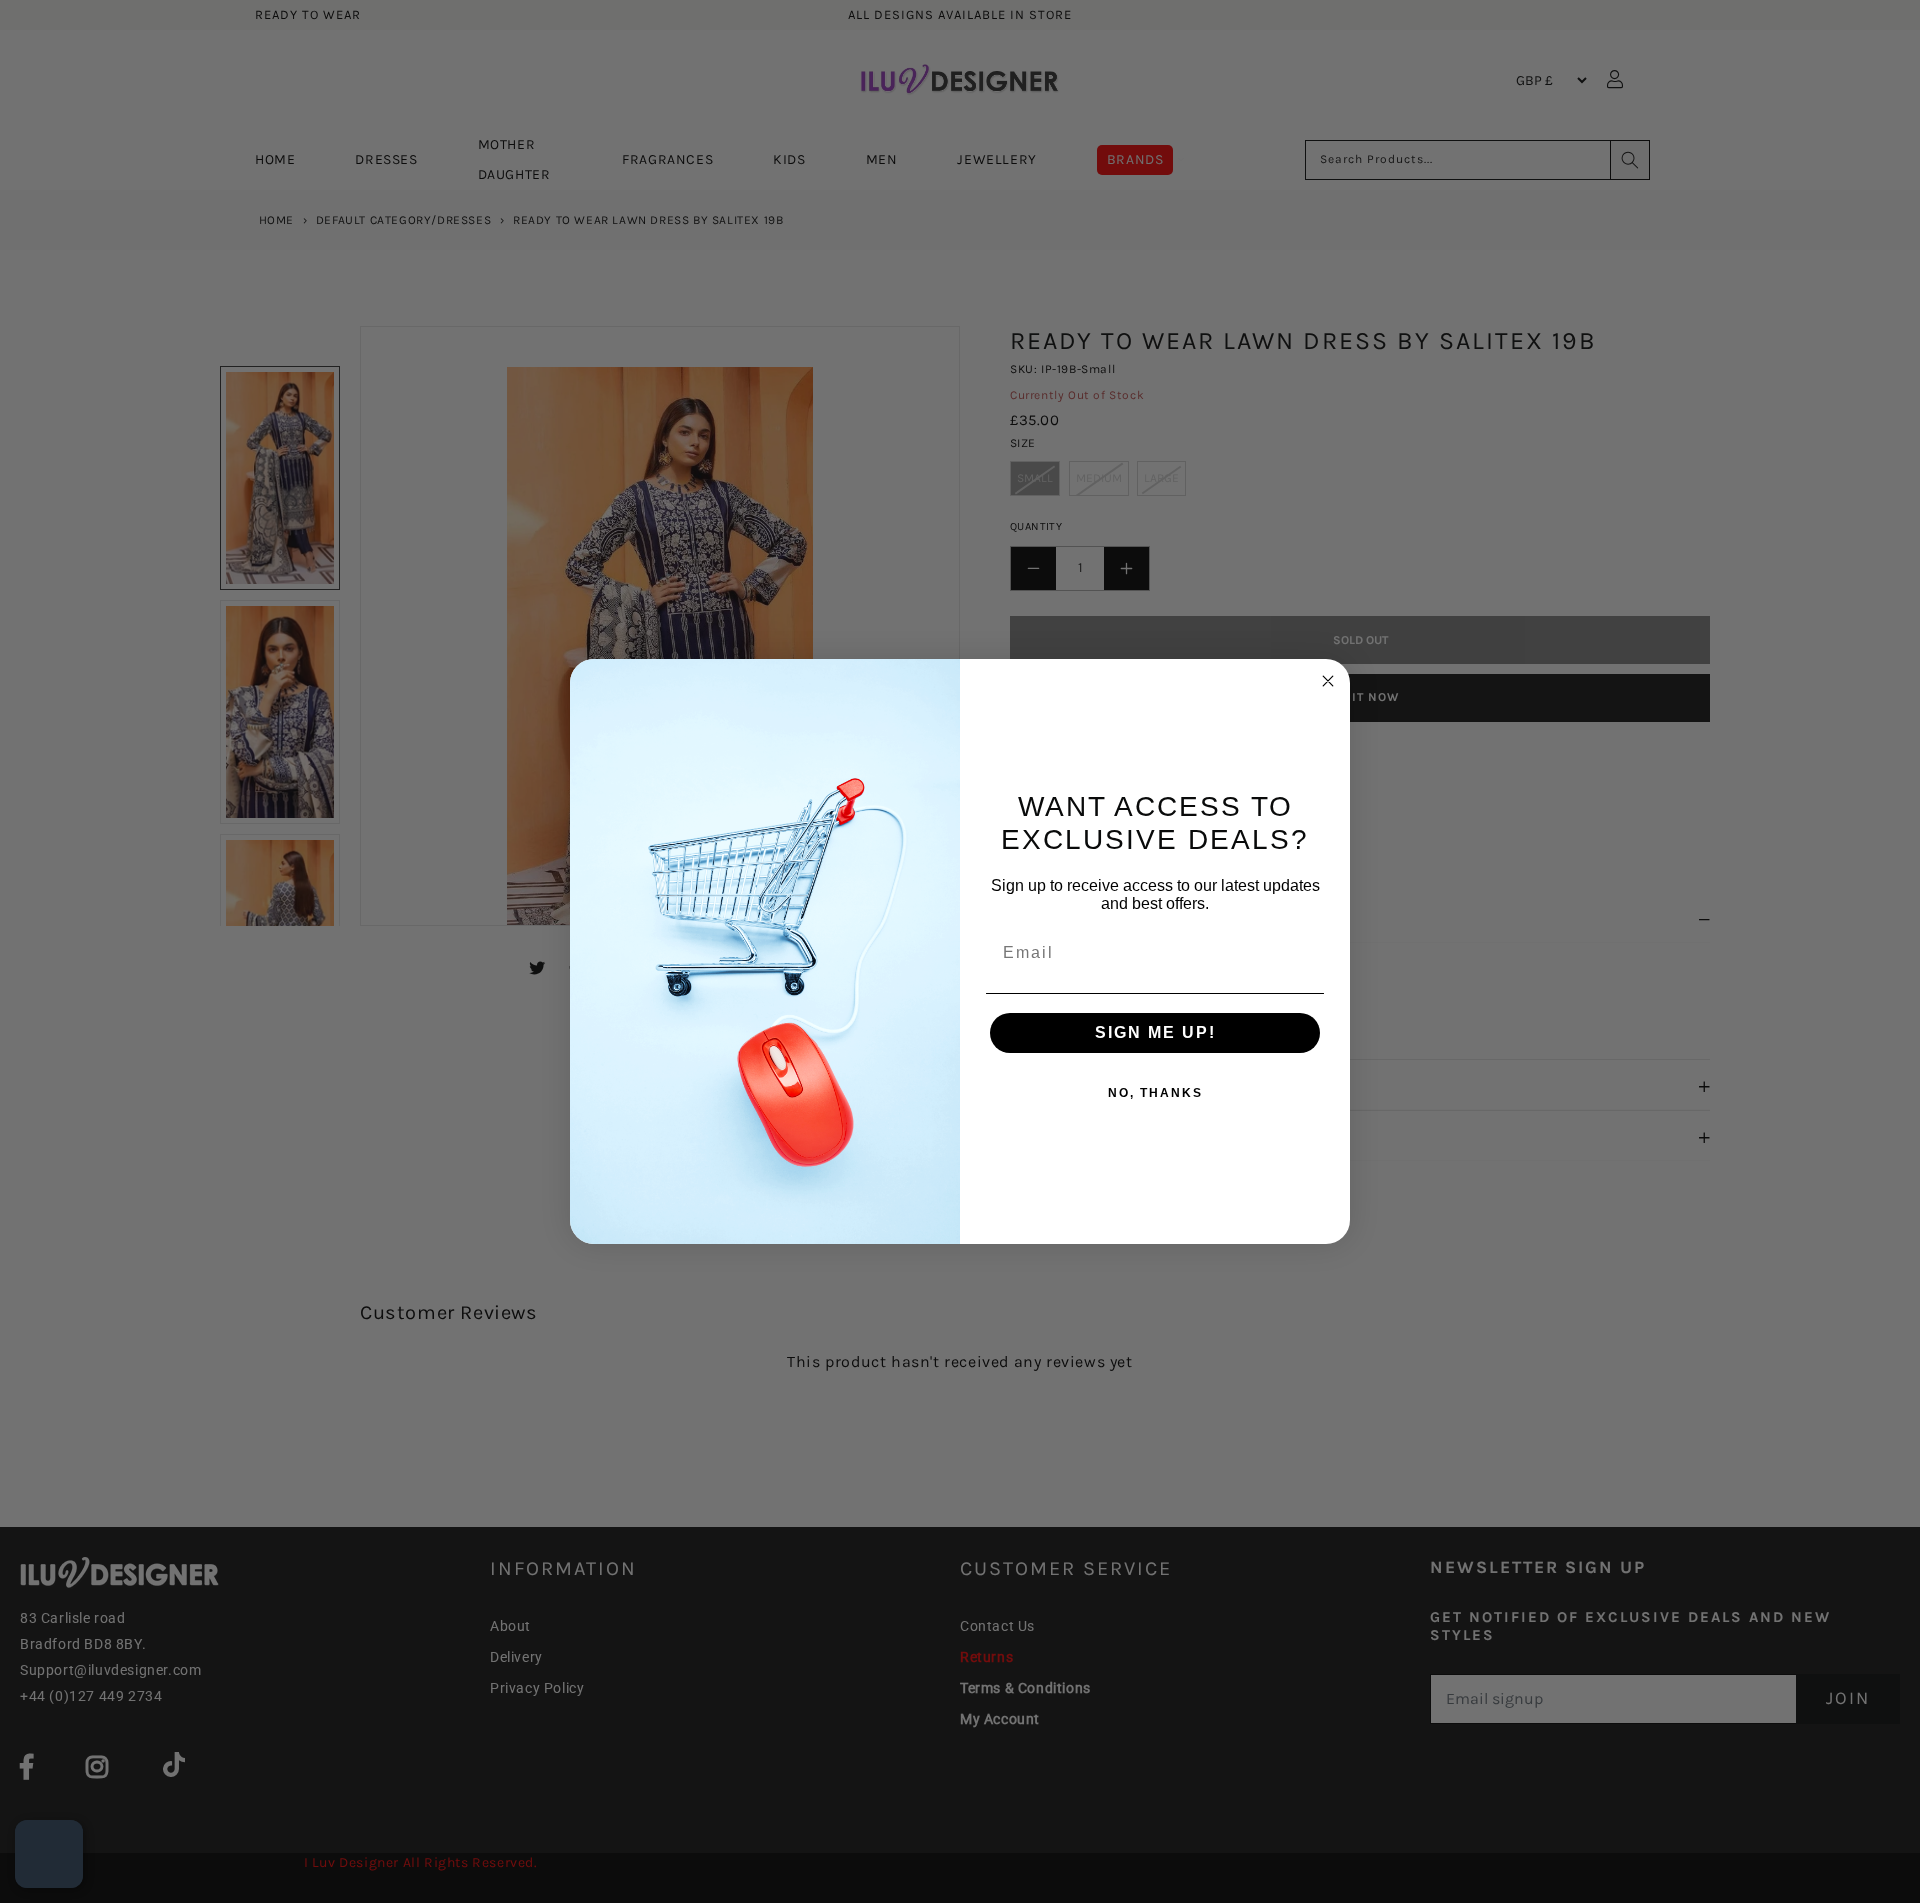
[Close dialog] (1328, 681)
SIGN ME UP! (1155, 1032)
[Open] (49, 1854)
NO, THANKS (1155, 1093)
